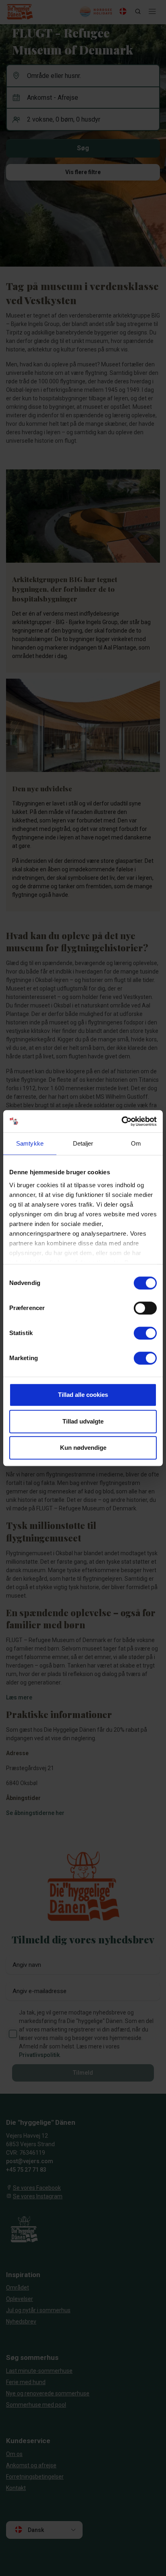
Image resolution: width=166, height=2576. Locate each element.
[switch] (145, 1308)
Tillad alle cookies (83, 1395)
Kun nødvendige (83, 1448)
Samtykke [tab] (30, 1143)
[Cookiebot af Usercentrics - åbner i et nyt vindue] (121, 1121)
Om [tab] (136, 1143)
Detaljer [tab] (83, 1143)
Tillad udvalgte (83, 1421)
